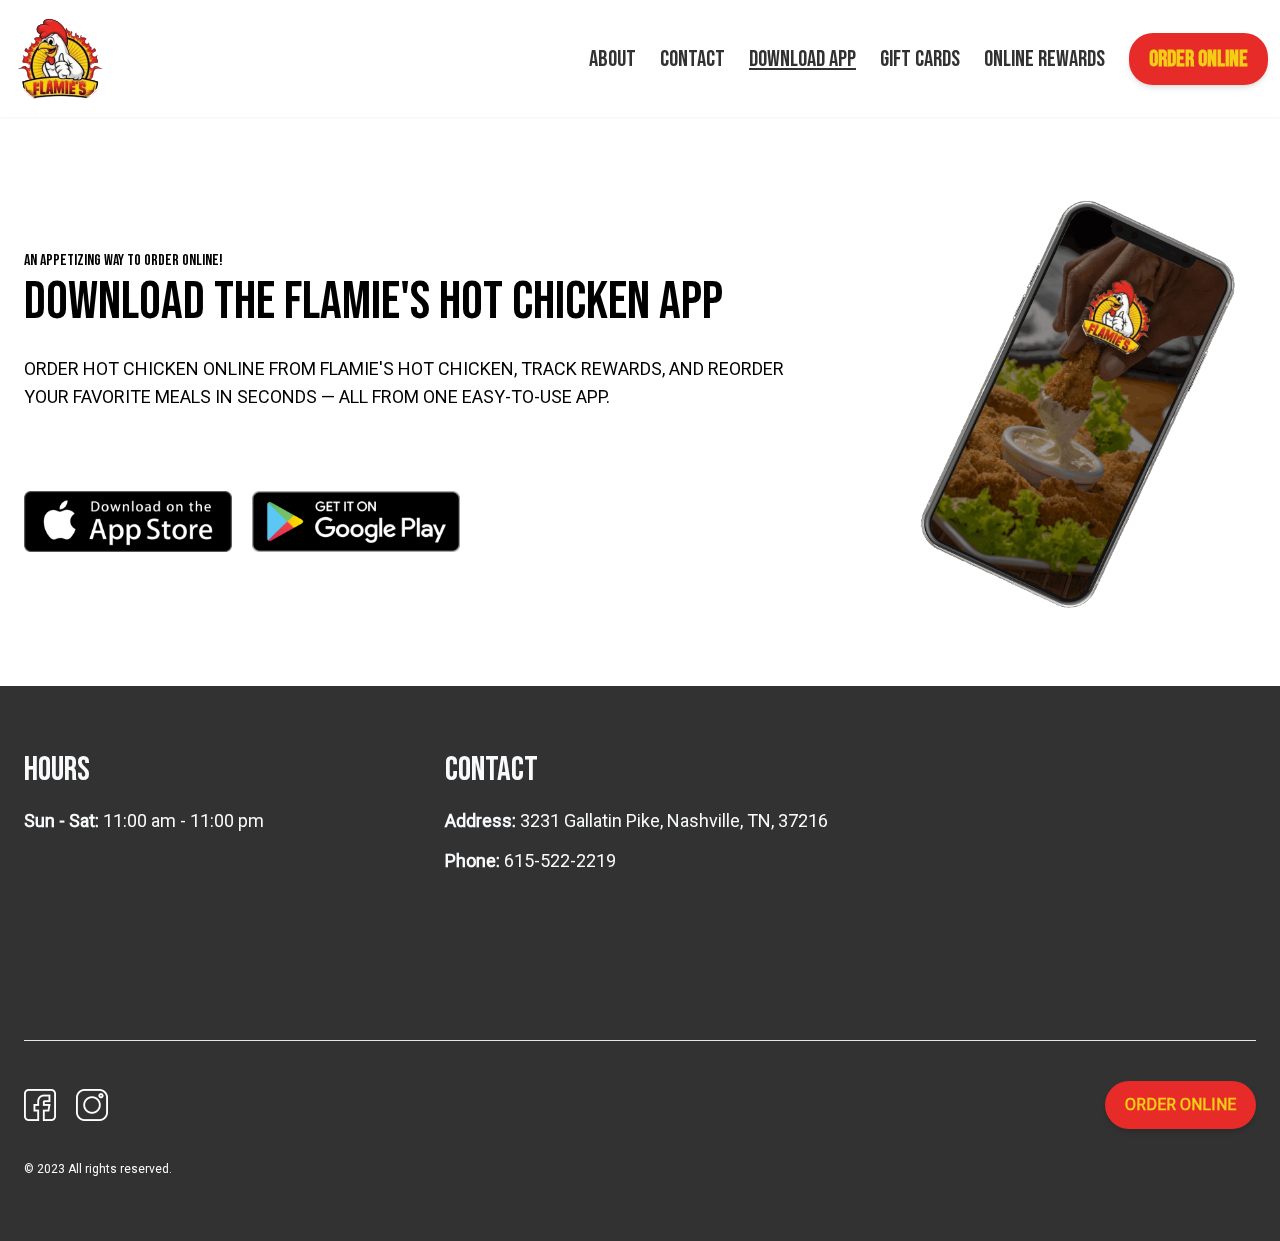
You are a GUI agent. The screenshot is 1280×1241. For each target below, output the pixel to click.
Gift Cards (920, 59)
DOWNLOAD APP (802, 59)
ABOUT (612, 59)
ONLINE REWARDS (1044, 59)
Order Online (1198, 59)
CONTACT (692, 59)
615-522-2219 (560, 860)
